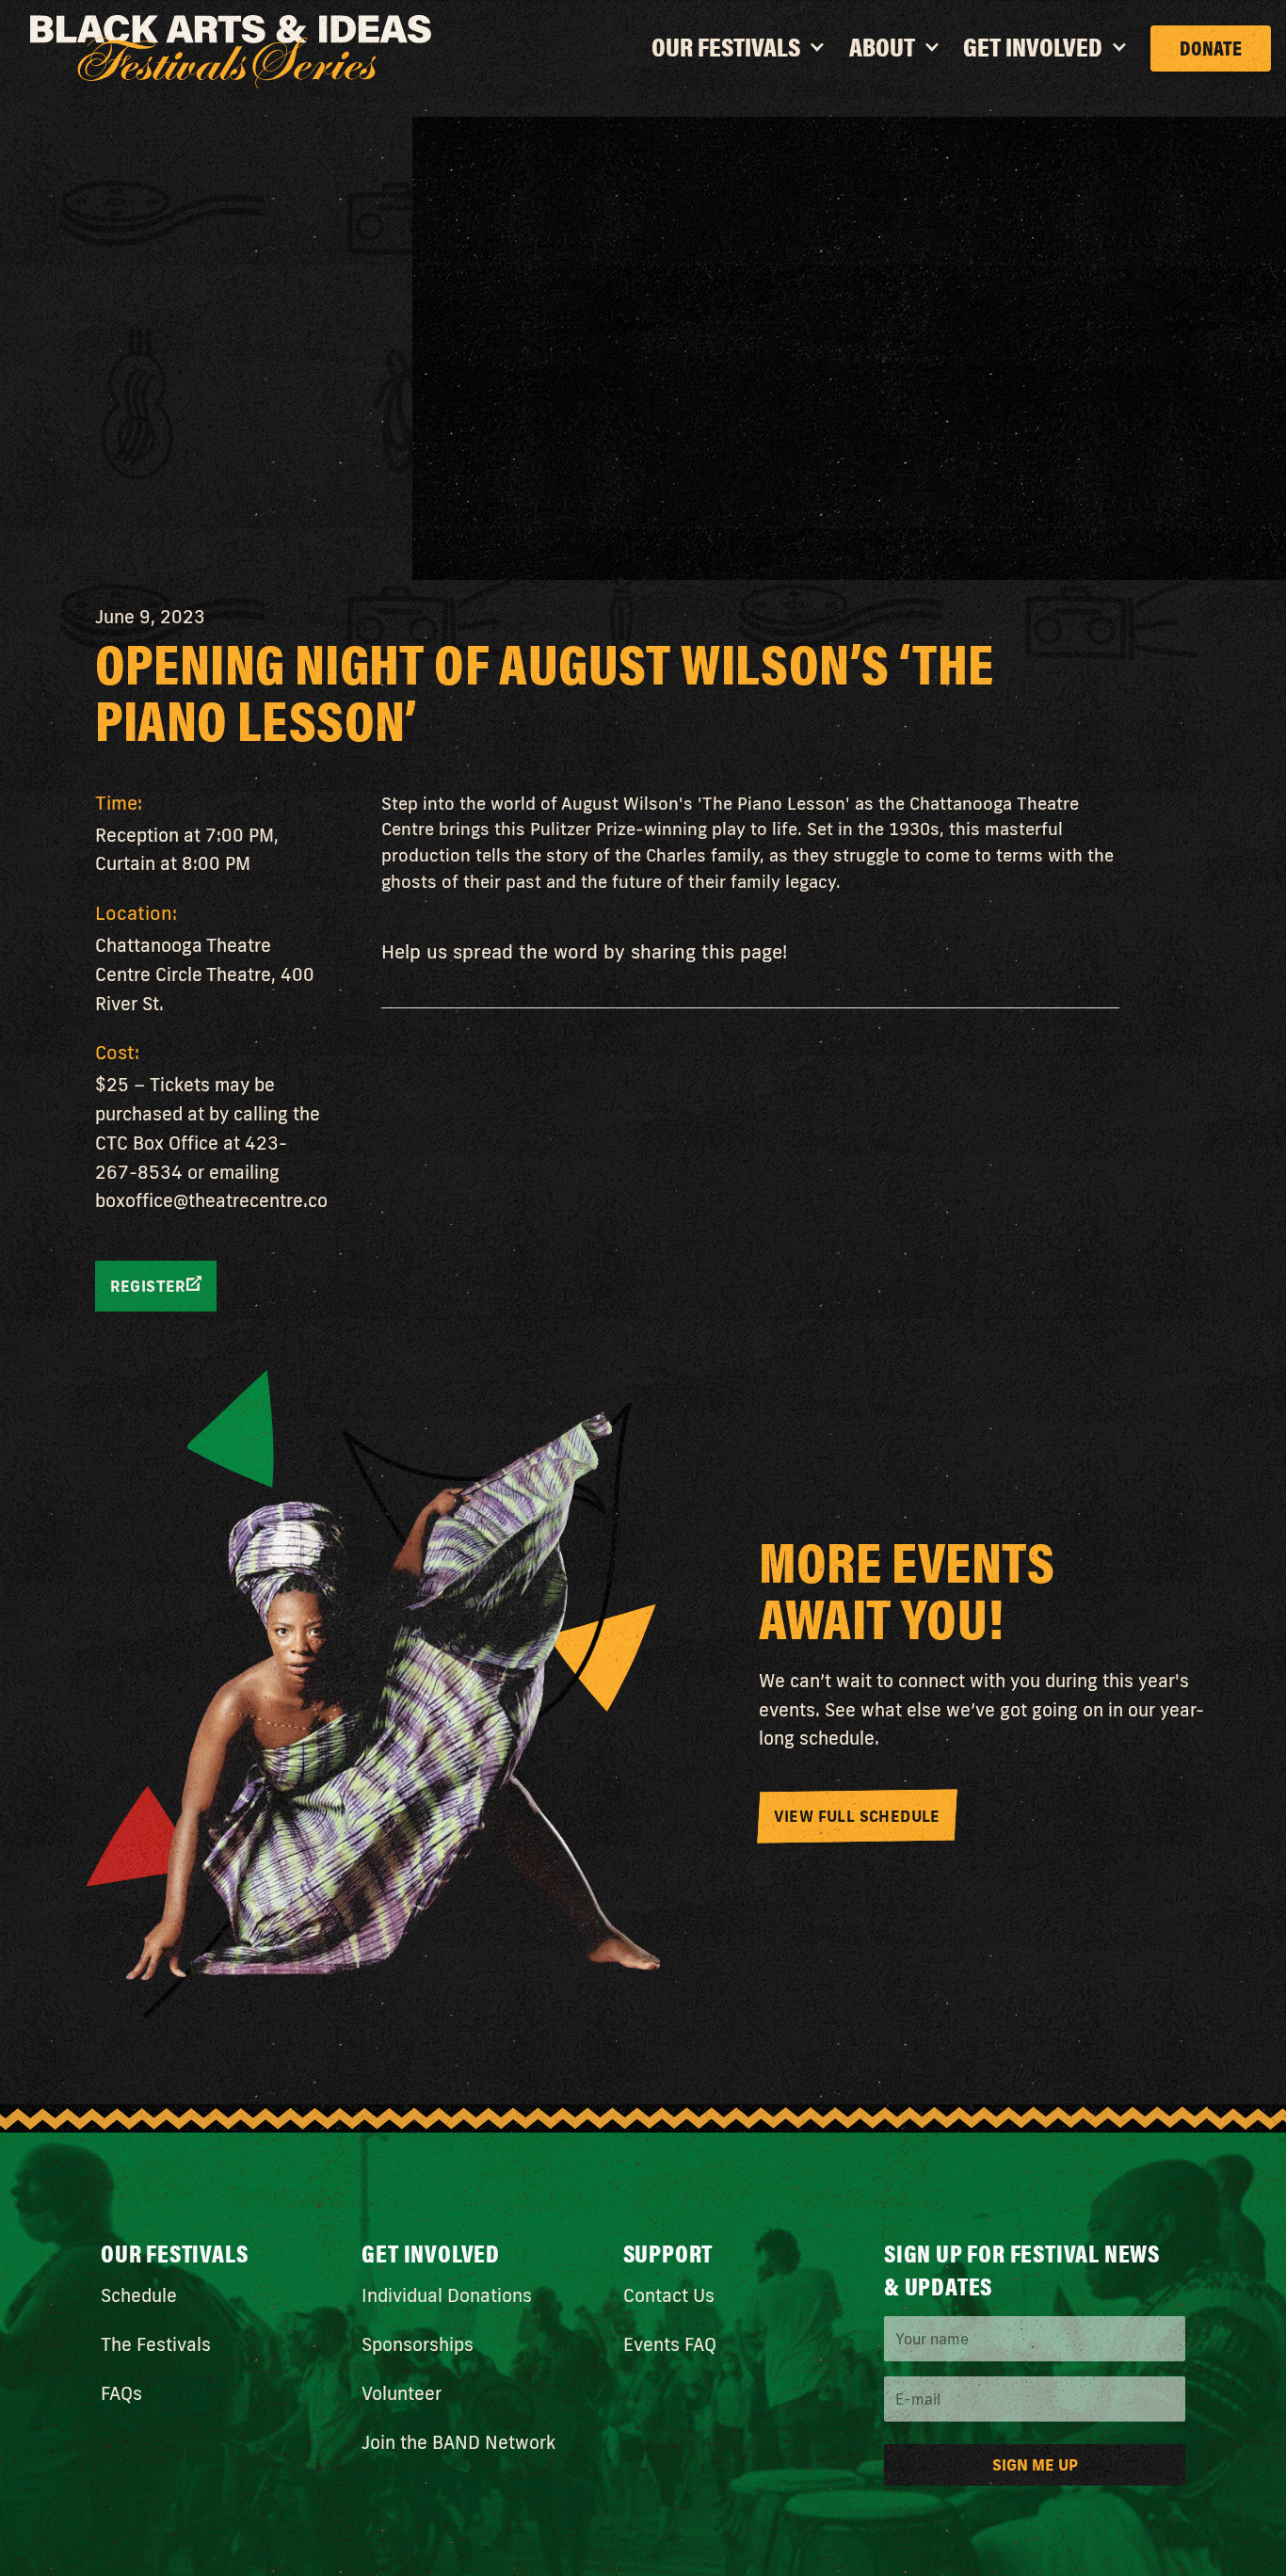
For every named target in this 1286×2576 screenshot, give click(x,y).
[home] (231, 52)
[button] (740, 56)
